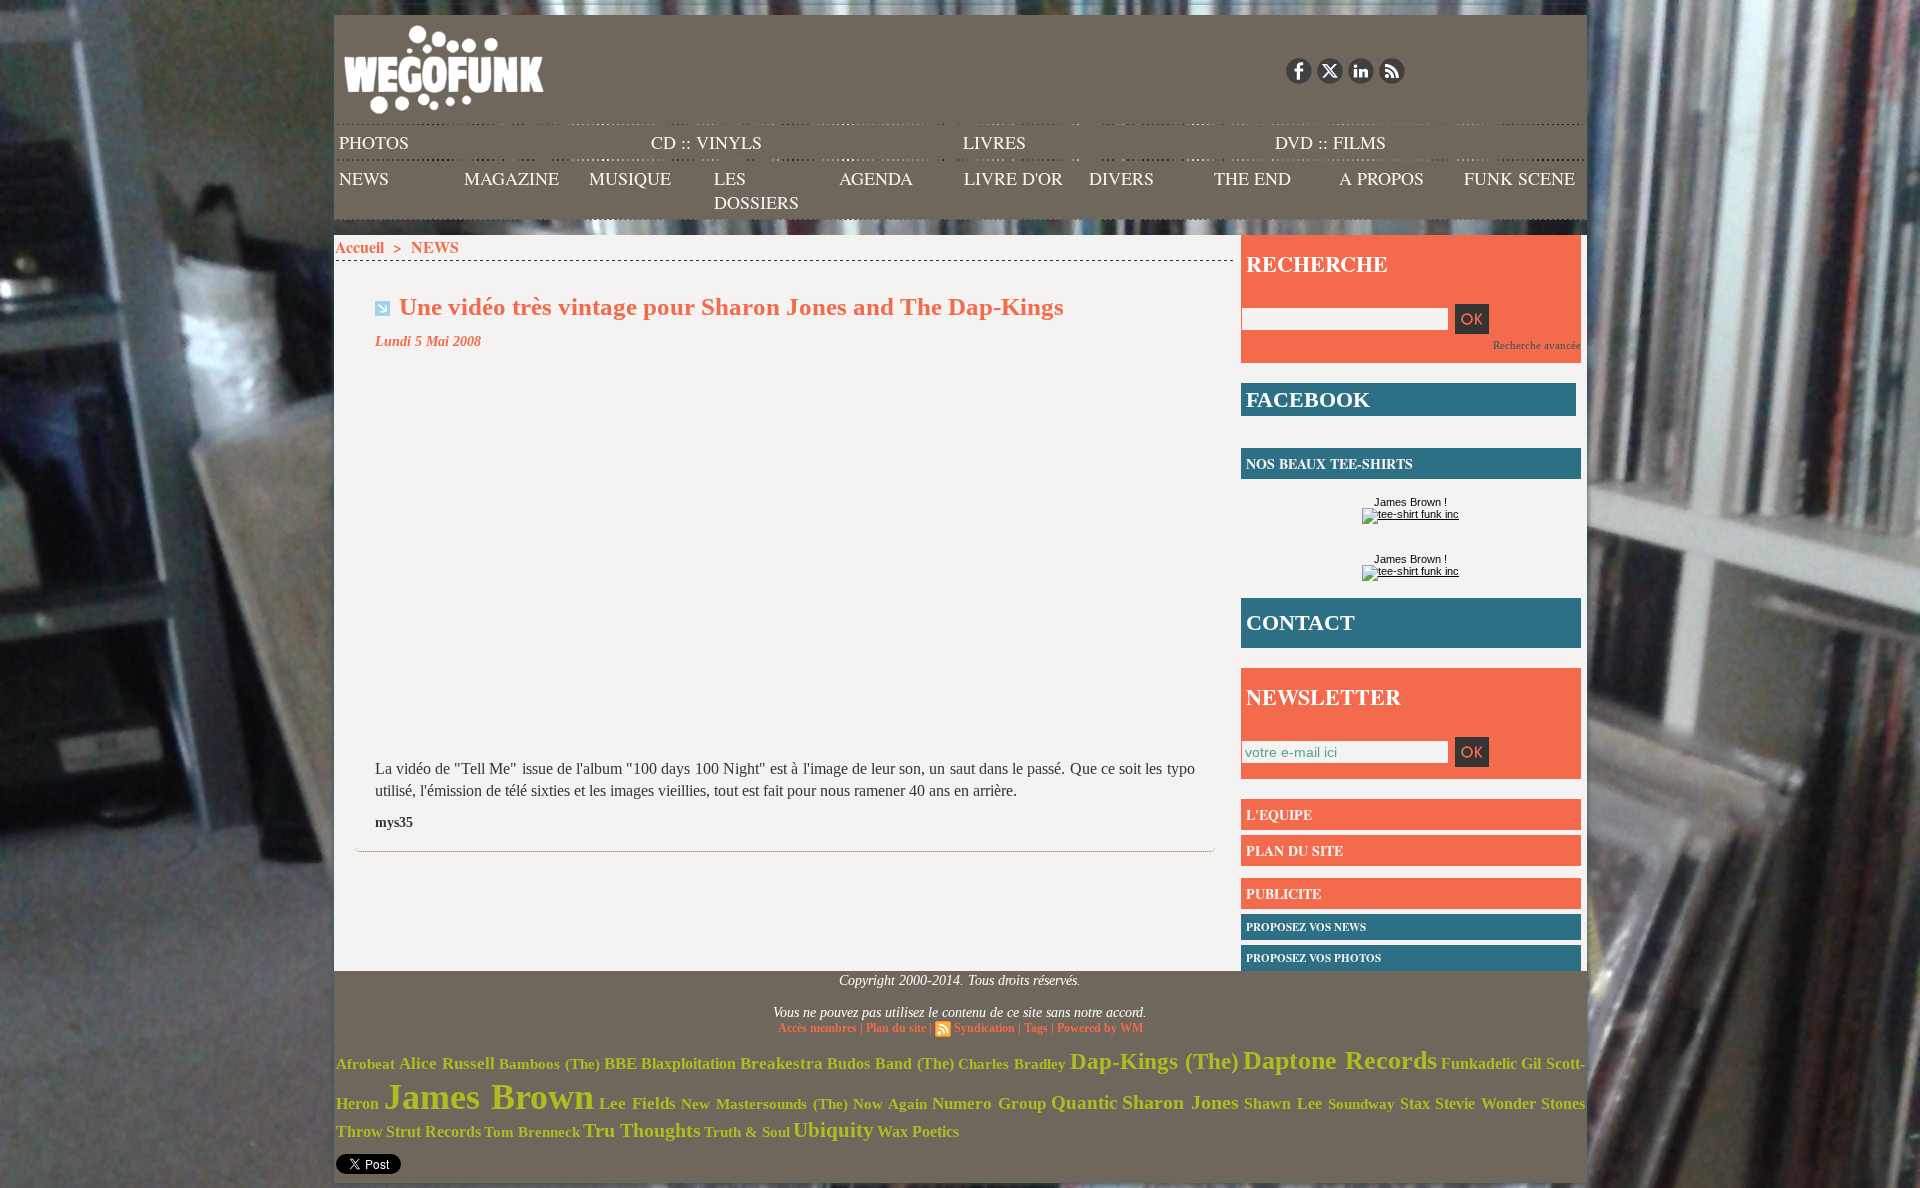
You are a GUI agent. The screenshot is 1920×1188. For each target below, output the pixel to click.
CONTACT (1300, 622)
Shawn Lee (1283, 1103)
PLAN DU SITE (1294, 850)
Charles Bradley (1012, 1064)
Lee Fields (637, 1103)
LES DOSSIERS (756, 190)
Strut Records (433, 1132)
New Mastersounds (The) (764, 1104)
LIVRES (994, 142)
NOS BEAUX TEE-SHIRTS (1329, 463)
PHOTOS (374, 142)
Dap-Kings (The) (1154, 1061)
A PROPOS (1381, 178)
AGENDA (876, 178)
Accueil (359, 246)
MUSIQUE (630, 178)
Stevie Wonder (1485, 1104)
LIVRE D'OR (1013, 178)
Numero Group (989, 1103)
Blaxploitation (688, 1064)
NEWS (364, 178)
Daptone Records (1340, 1060)
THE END (1252, 178)
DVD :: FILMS (1330, 142)
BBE (620, 1063)
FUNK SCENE (1519, 178)
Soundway (1361, 1103)
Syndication (984, 1028)
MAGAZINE (511, 178)
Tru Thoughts (642, 1130)
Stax (1415, 1103)
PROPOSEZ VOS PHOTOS (1313, 958)
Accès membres (817, 1028)
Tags (1036, 1028)
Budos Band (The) (890, 1063)
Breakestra (781, 1063)
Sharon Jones (1180, 1102)
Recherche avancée (1537, 345)
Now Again (890, 1103)
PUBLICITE (1283, 893)
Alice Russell (447, 1063)
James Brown (489, 1097)
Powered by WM (1100, 1028)
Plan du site (896, 1028)
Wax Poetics (918, 1131)
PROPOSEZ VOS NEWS (1306, 927)
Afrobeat (365, 1064)
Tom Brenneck (532, 1132)
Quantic (1084, 1102)
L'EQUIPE (1279, 814)
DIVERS (1121, 178)
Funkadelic (1479, 1063)
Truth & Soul (747, 1132)
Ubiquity (833, 1130)
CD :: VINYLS (706, 142)
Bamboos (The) (549, 1063)
